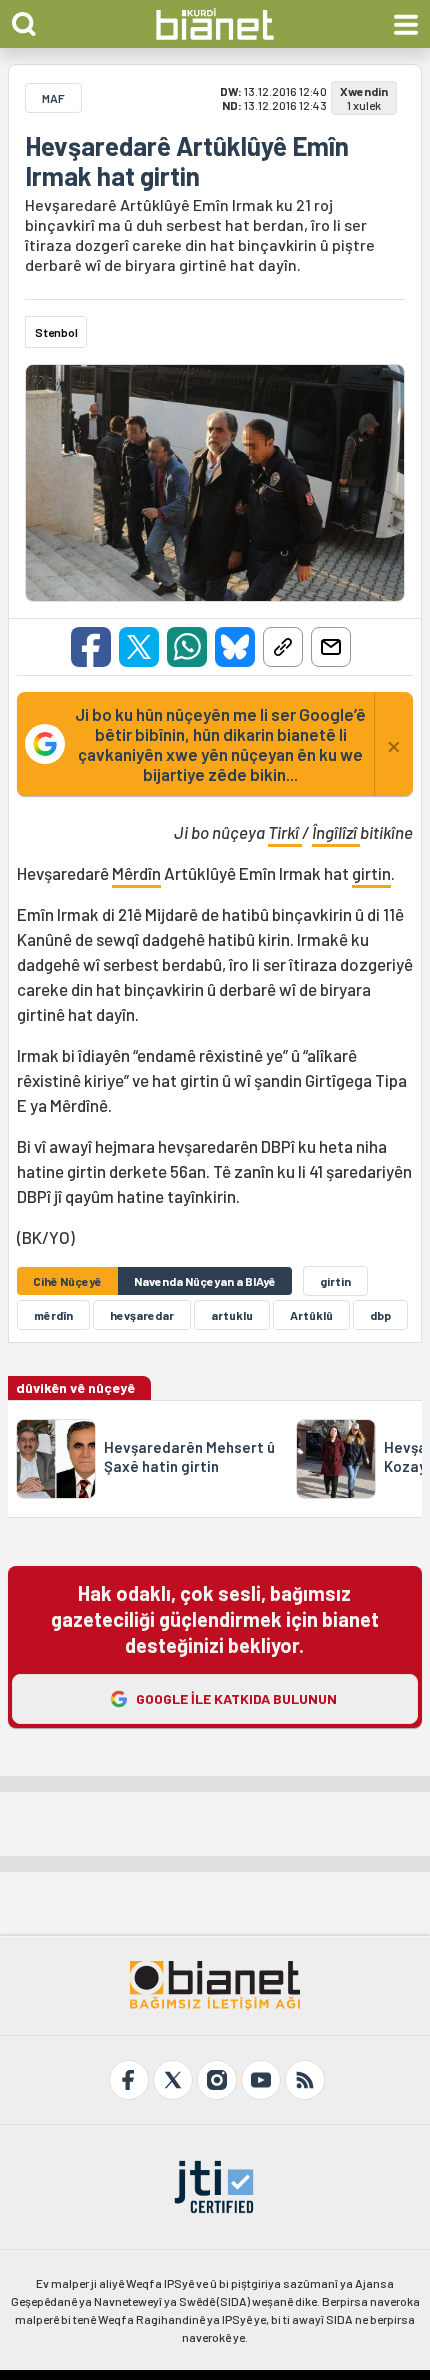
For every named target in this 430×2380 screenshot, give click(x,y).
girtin (371, 873)
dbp (380, 1315)
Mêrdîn (136, 873)
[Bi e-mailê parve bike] (331, 647)
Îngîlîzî (336, 832)
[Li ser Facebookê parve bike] (91, 647)
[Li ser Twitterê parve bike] (139, 647)
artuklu (232, 1315)
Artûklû (311, 1315)
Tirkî (285, 832)
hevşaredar (142, 1315)
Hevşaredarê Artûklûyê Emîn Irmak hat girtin (187, 161)
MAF (53, 98)
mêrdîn (53, 1315)
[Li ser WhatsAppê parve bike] (187, 647)
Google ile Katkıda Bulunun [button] (236, 1698)
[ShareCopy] (283, 647)
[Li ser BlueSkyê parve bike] (235, 647)
